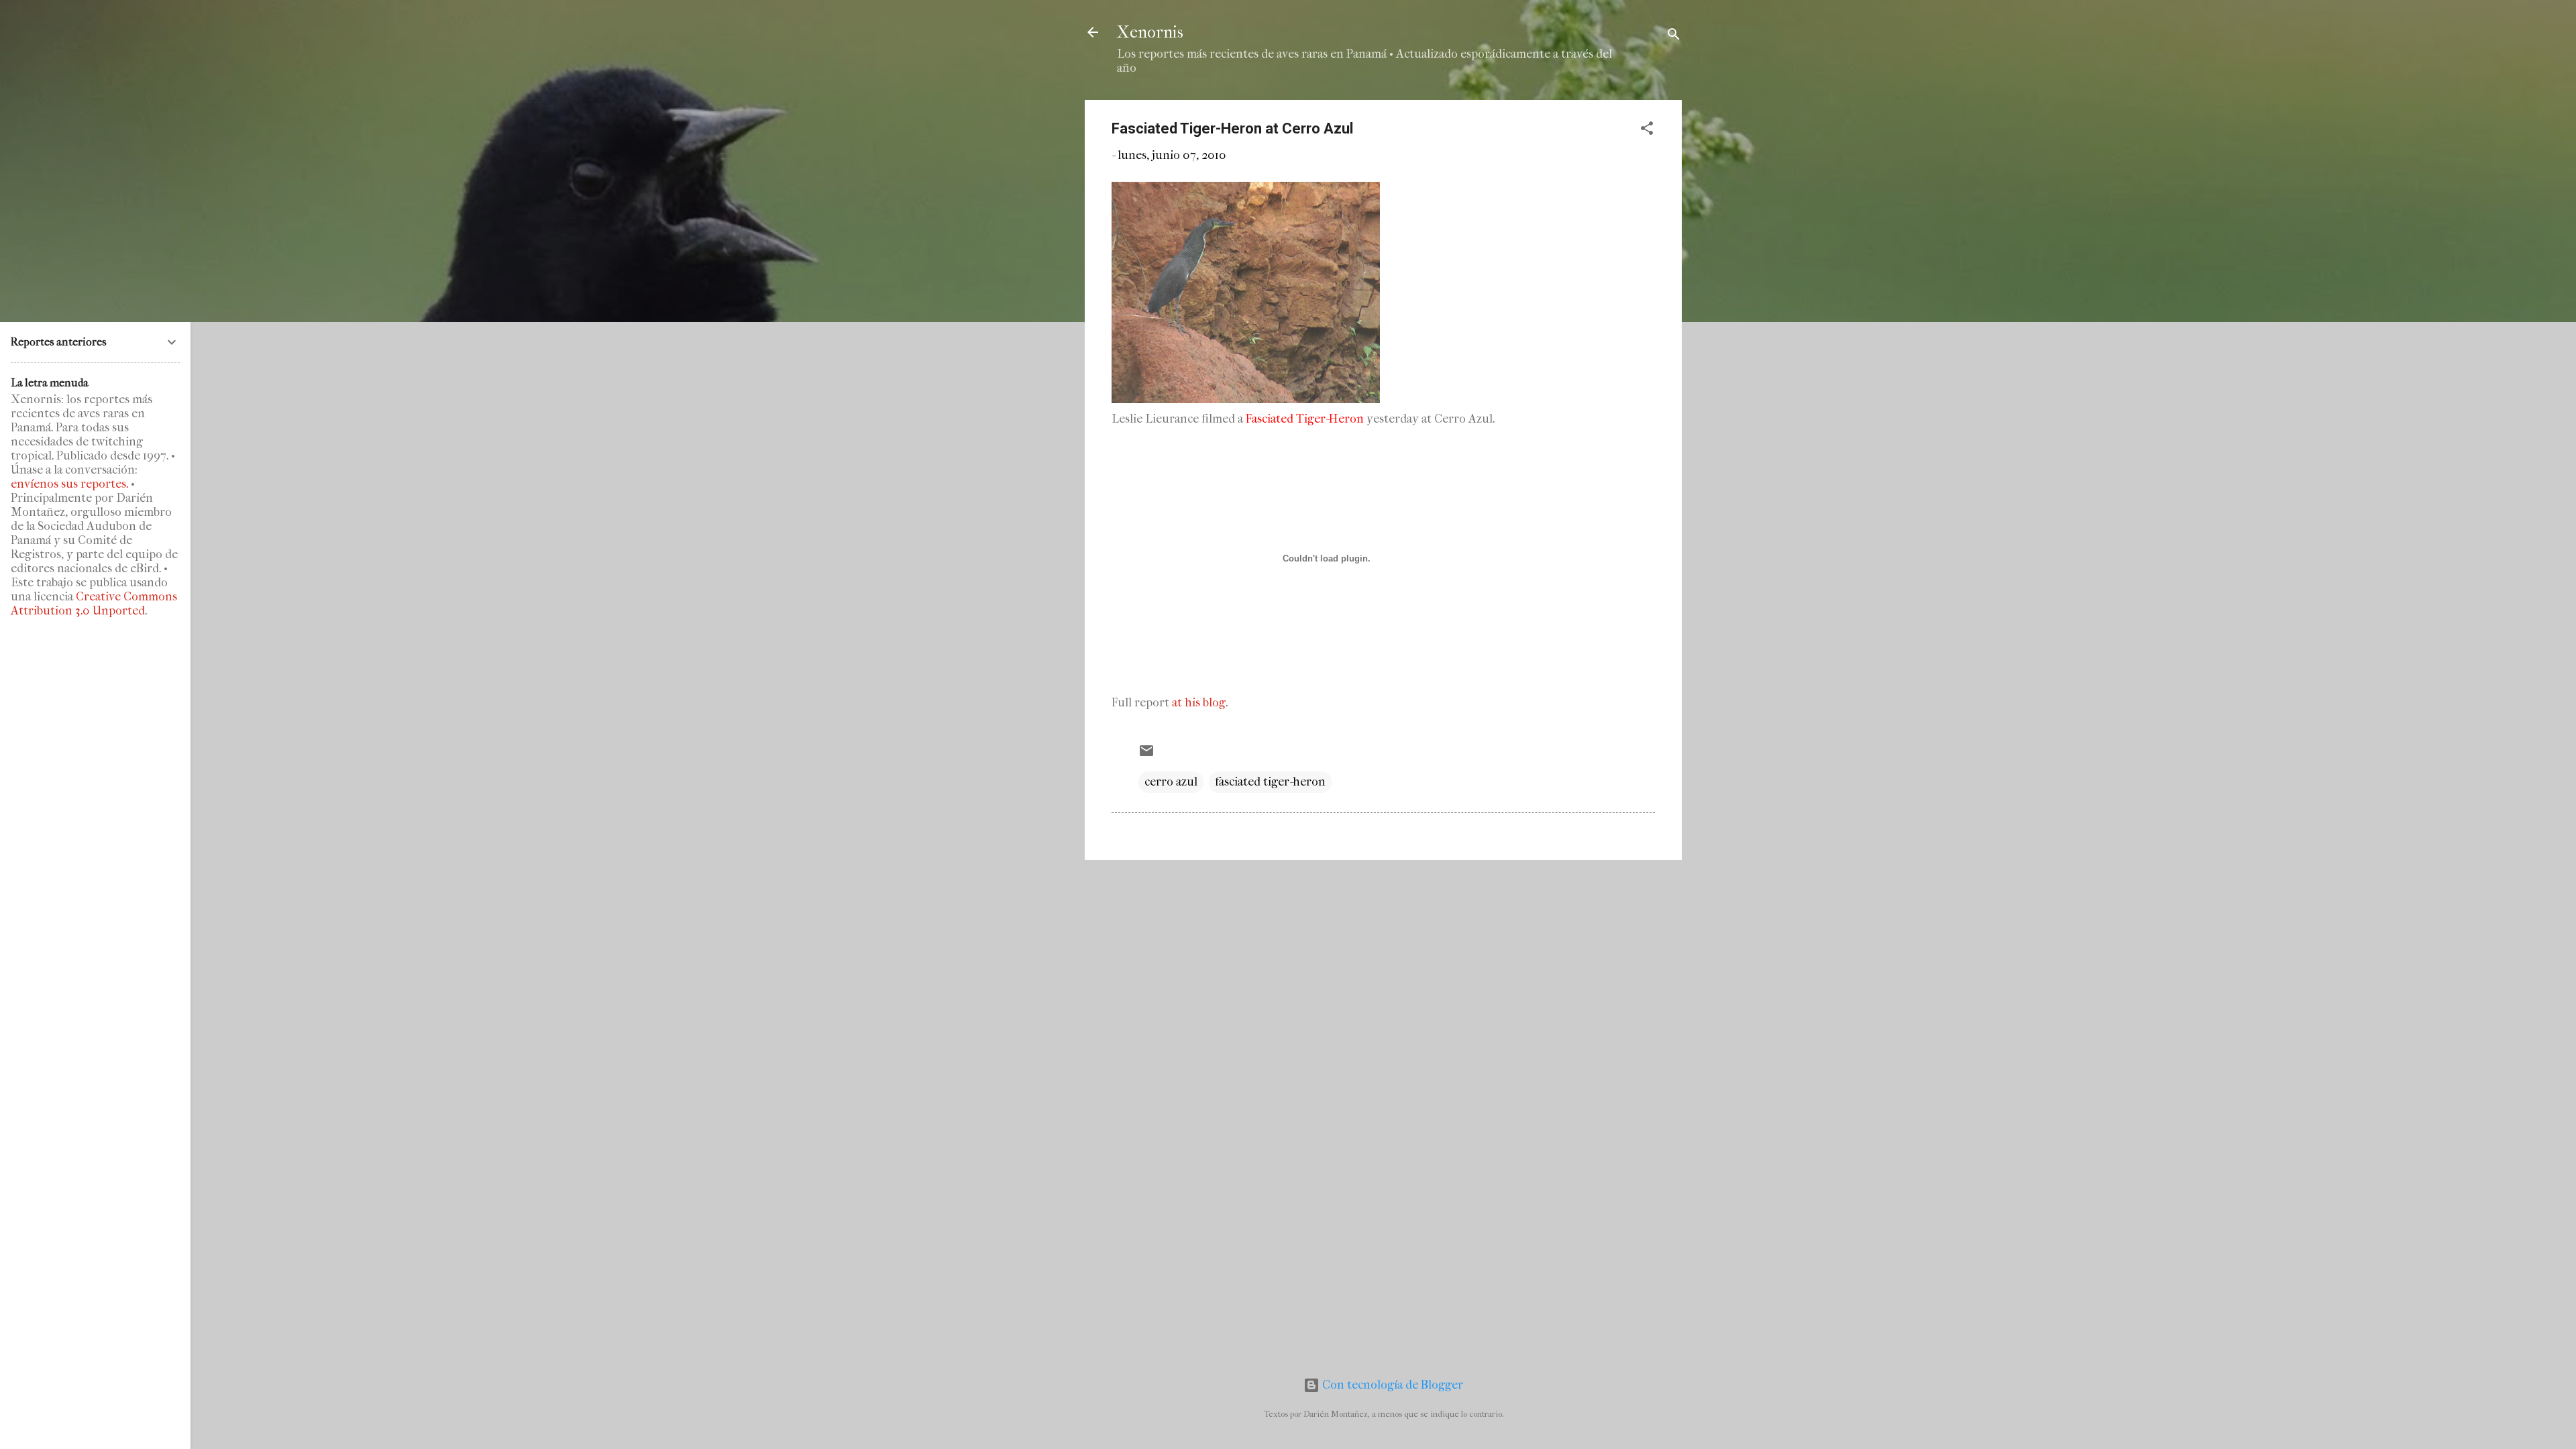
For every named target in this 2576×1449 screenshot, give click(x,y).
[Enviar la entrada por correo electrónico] (1146, 755)
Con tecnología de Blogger (1391, 1385)
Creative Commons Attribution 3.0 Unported (94, 604)
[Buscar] (1674, 37)
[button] (1647, 130)
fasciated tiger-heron (1270, 782)
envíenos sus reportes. (69, 484)
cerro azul (1171, 782)
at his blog (1199, 703)
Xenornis (1150, 32)
